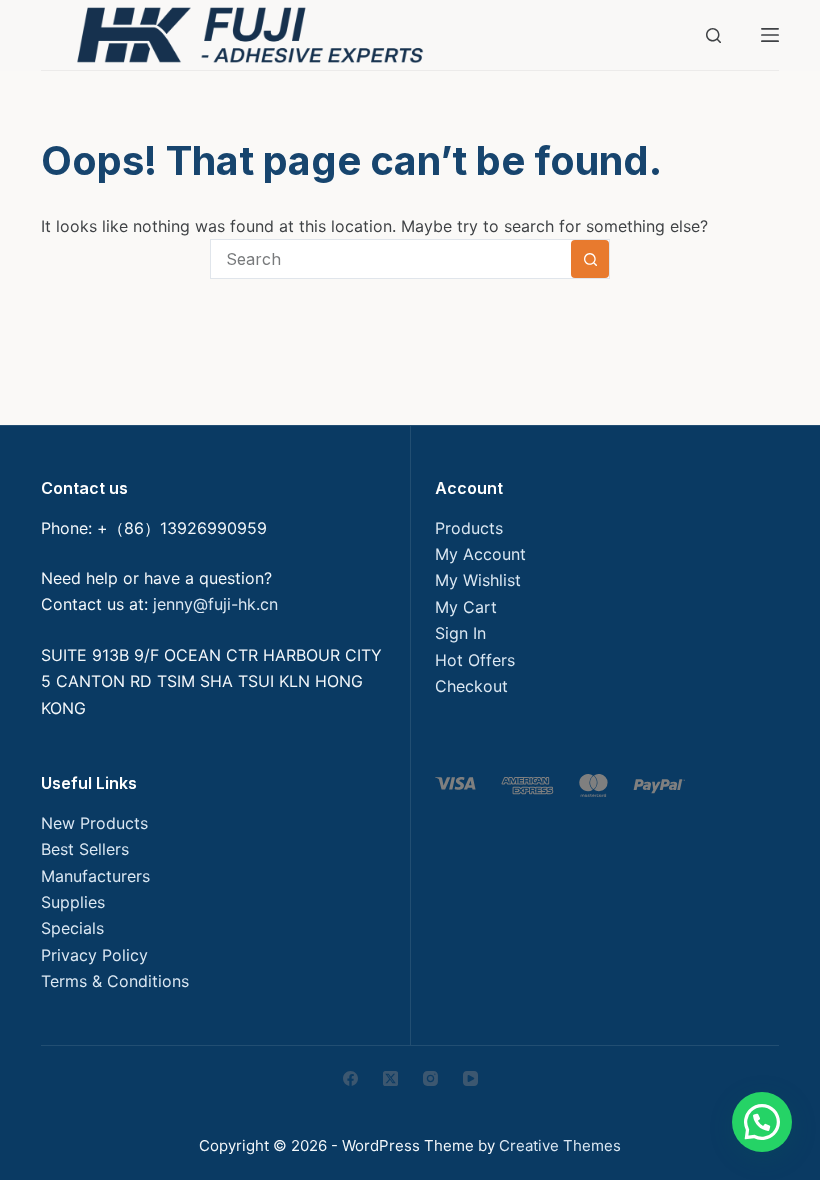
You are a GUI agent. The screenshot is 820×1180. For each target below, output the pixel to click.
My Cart (466, 607)
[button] (762, 1122)
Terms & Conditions (115, 981)
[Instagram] (430, 1078)
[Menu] (770, 35)
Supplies (73, 902)
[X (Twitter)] (390, 1078)
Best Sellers (85, 849)
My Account (480, 554)
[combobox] (391, 259)
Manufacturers (95, 876)
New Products (94, 823)
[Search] (713, 35)
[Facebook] (350, 1078)
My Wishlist (478, 580)
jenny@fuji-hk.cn (215, 604)
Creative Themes (560, 1145)
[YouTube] (470, 1078)
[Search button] (590, 259)
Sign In (460, 633)
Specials (72, 928)
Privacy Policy (94, 955)
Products (469, 528)
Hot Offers (475, 660)
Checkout (471, 686)
